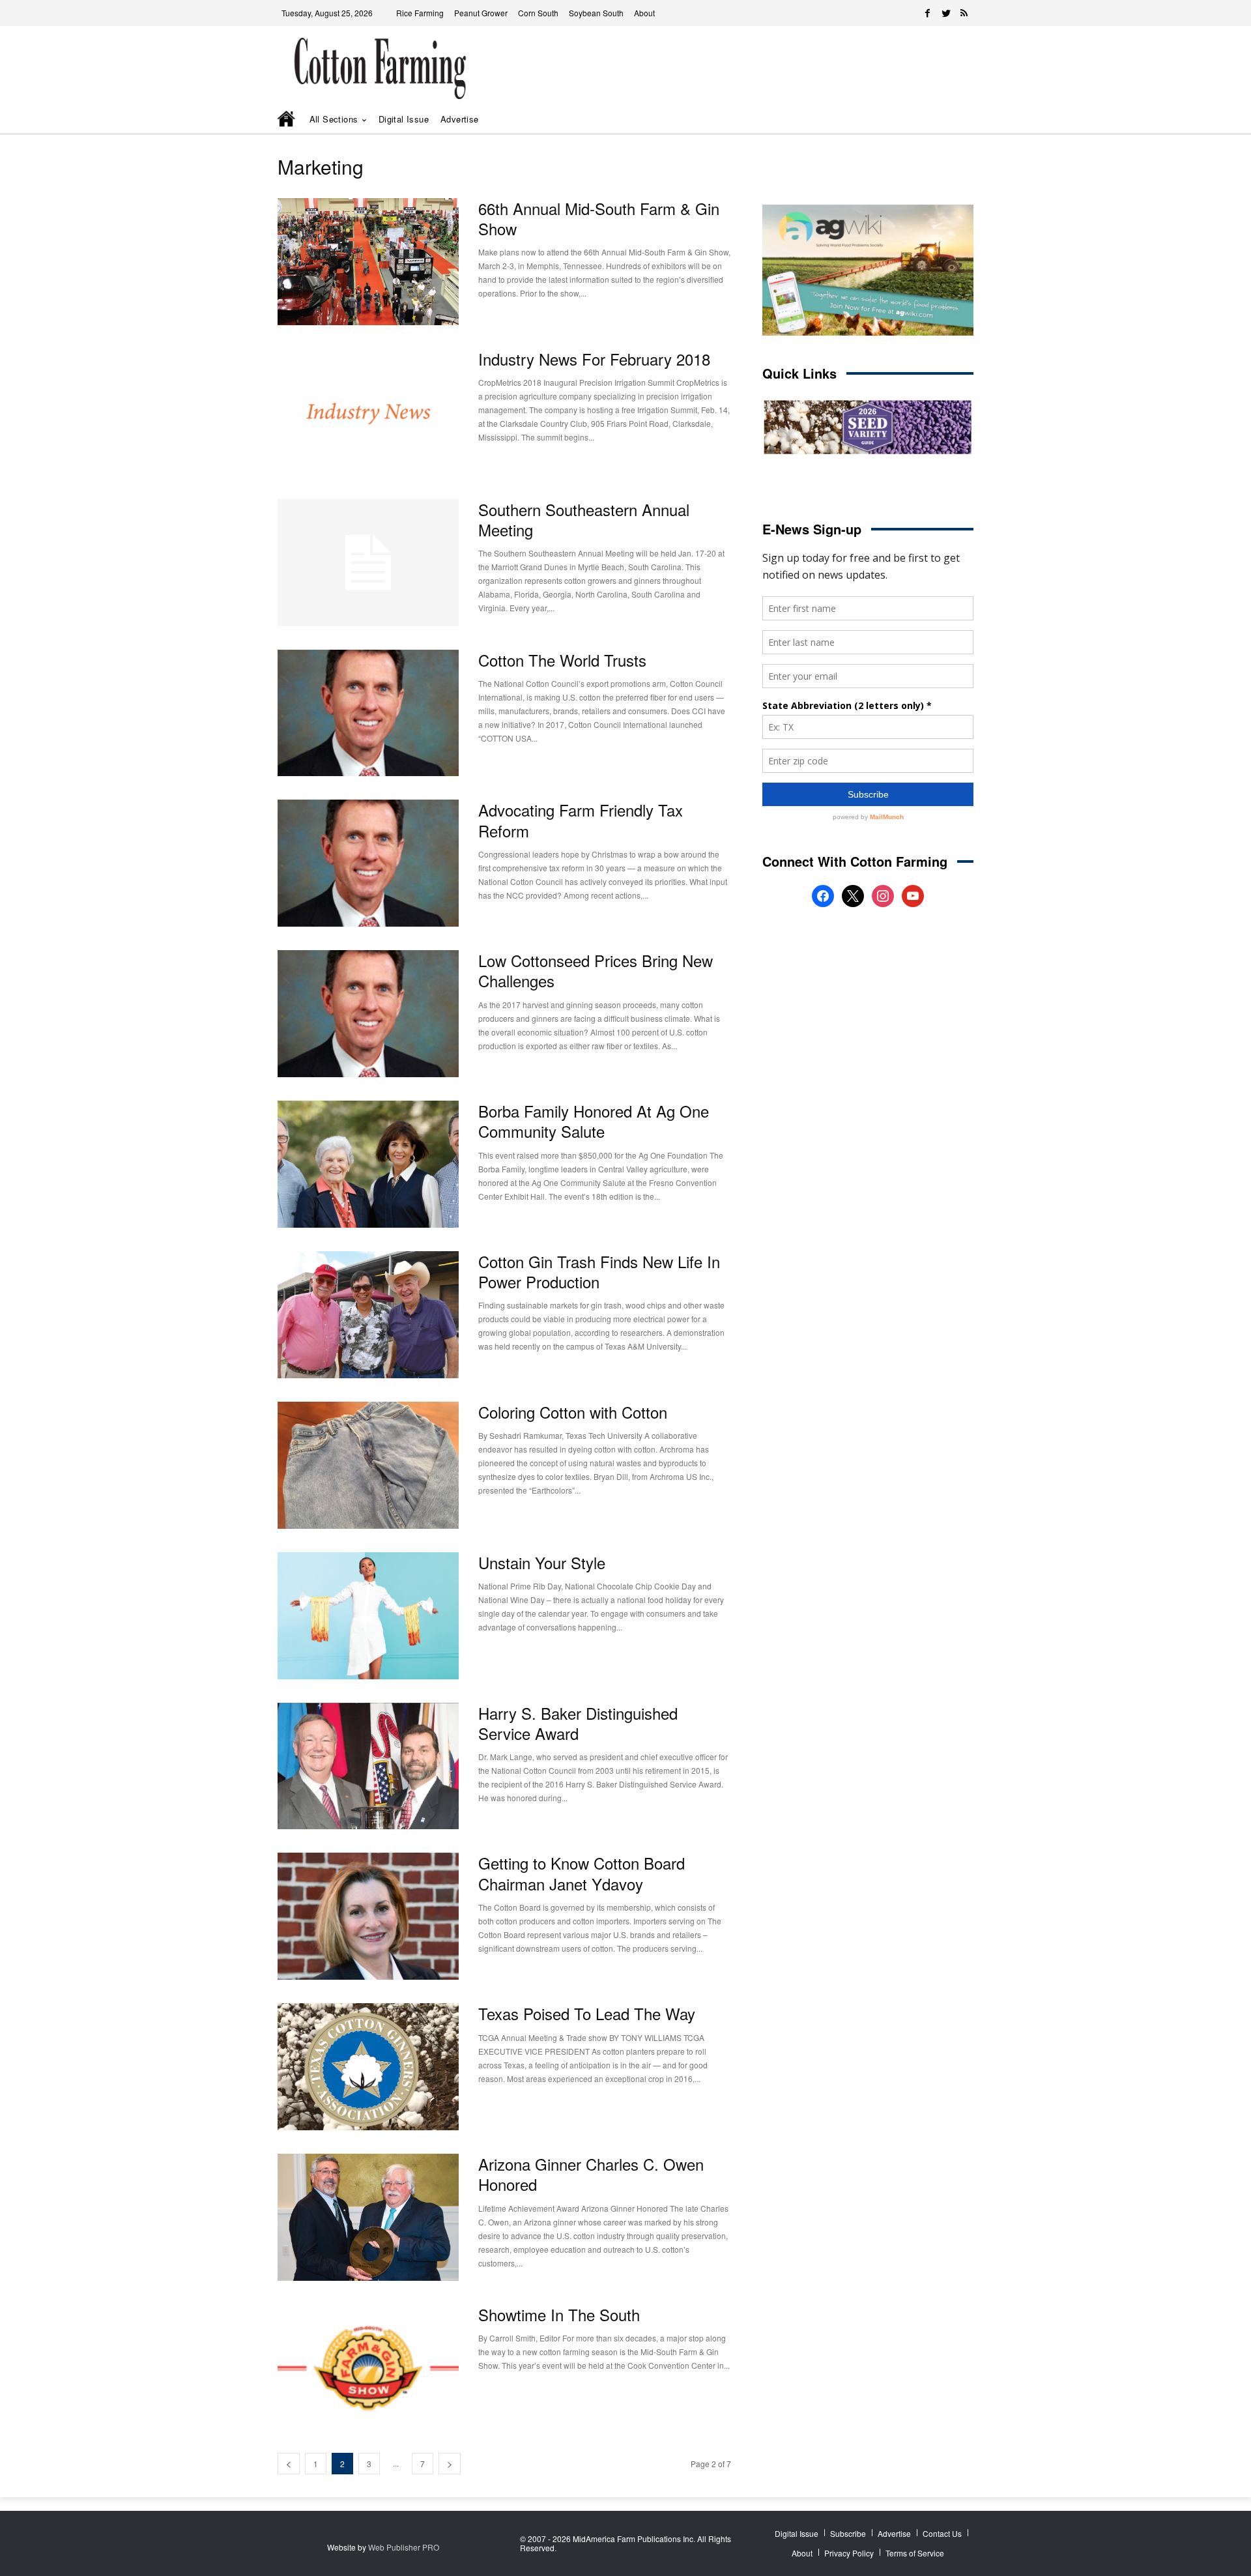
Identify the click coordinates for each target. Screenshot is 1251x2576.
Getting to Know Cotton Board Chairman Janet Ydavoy (582, 1873)
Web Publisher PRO (404, 2547)
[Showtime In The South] (368, 2368)
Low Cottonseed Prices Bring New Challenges (596, 970)
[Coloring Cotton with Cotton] (368, 1465)
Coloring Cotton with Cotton (573, 1412)
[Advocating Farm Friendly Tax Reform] (368, 863)
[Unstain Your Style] (368, 1616)
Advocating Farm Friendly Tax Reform (581, 820)
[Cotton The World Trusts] (368, 713)
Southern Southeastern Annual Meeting (584, 519)
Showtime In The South (559, 2314)
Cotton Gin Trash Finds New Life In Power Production (599, 1271)
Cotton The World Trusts (562, 660)
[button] (945, 120)
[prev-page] (289, 2464)
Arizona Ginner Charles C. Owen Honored (591, 2174)
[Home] (287, 120)
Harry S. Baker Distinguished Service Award (578, 1723)
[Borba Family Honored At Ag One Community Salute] (368, 1164)
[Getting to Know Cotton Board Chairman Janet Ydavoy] (368, 1916)
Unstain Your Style (542, 1562)
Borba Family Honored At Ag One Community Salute (594, 1121)
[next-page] (450, 2464)
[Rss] (964, 13)
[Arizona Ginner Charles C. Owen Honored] (368, 2217)
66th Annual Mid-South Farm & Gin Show (599, 218)
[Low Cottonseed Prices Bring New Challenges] (368, 1014)
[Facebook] (928, 13)
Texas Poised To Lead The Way (587, 2013)
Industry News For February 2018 (594, 359)
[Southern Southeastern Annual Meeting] (368, 563)
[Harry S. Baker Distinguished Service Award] (368, 1766)
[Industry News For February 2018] (368, 412)
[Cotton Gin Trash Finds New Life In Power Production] (368, 1315)
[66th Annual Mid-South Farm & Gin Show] (368, 262)
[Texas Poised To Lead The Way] (368, 2067)
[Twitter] (946, 13)
